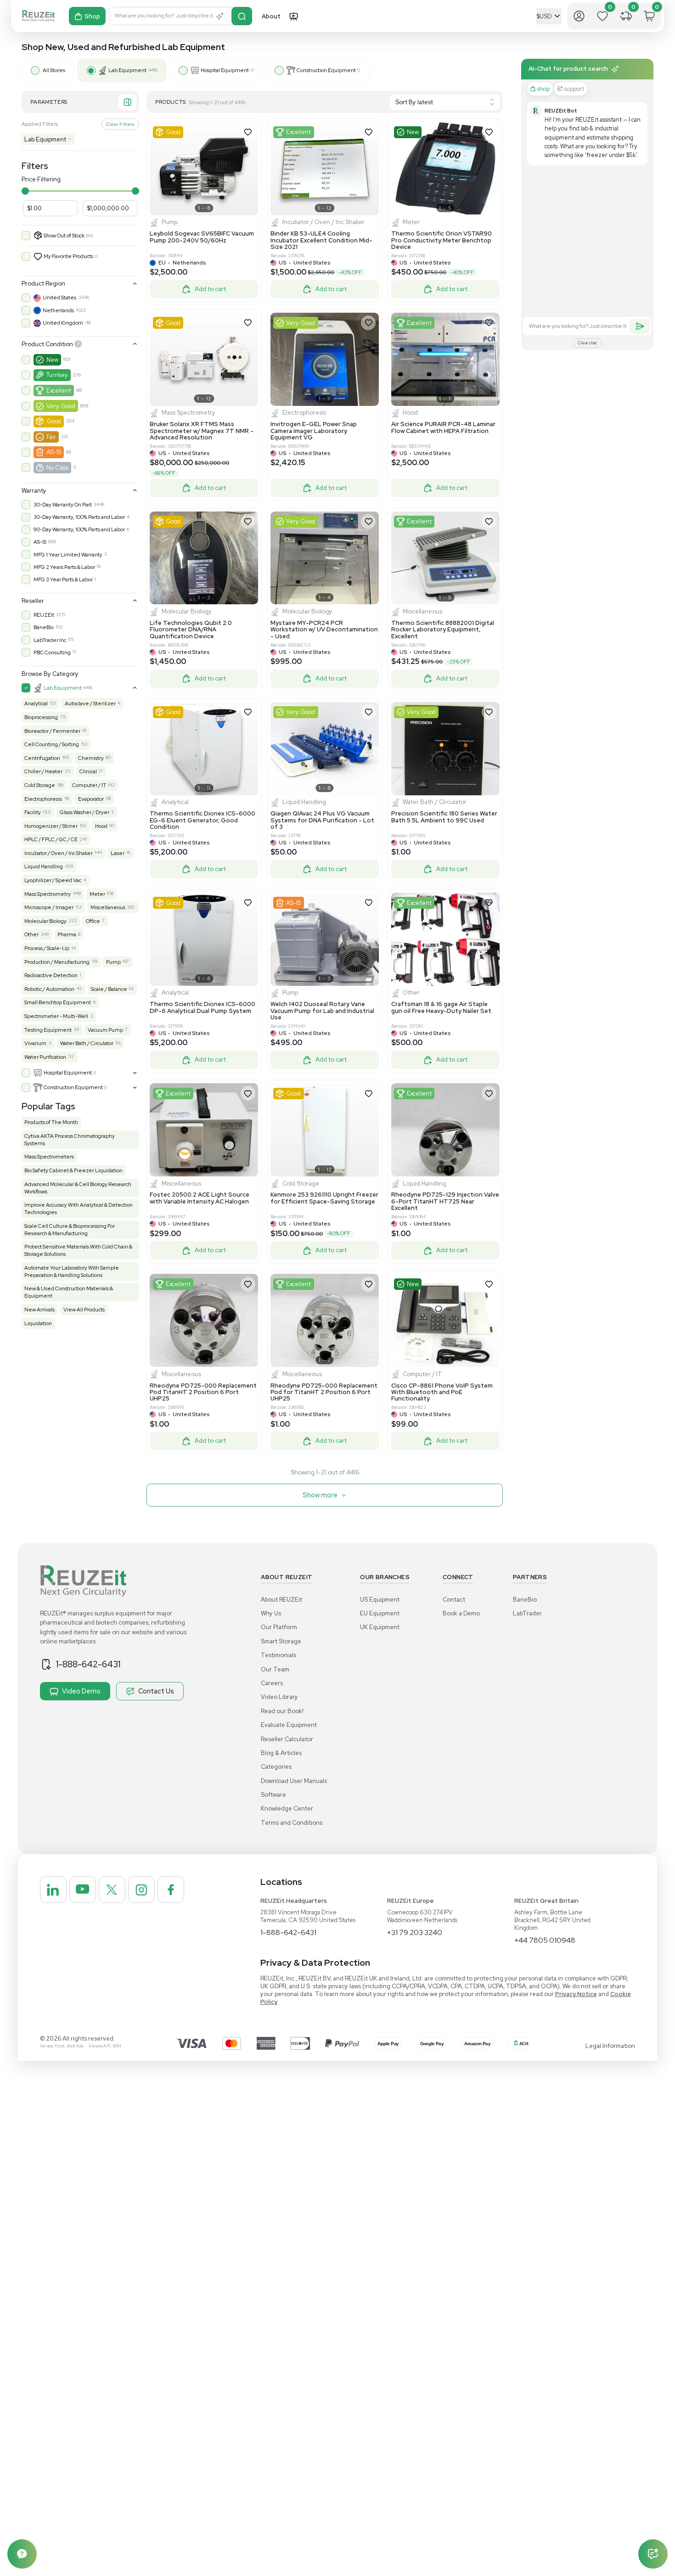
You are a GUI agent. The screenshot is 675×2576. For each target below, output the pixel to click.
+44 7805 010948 (545, 1940)
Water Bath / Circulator (87, 1043)
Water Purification (45, 1057)
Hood (101, 826)
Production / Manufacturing (57, 962)
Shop (92, 16)
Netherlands (58, 310)
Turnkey (57, 375)
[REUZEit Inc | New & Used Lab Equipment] (38, 16)
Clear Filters (120, 124)
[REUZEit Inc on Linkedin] (53, 1890)
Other (31, 934)
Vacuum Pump (105, 1030)
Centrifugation (42, 758)
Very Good (61, 406)
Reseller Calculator (287, 1739)
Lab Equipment (48, 139)
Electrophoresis (43, 799)
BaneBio (44, 627)
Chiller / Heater (43, 771)
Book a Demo (461, 1613)
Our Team (275, 1669)
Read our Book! (282, 1711)
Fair (51, 437)
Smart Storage (281, 1641)
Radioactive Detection (51, 975)
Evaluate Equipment (289, 1725)
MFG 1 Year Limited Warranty (68, 555)
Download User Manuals (294, 1781)
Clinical (88, 771)
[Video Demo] (293, 16)
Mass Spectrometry (48, 894)
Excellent (59, 391)
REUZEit (44, 615)
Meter (97, 894)
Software (273, 1795)
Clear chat (587, 343)
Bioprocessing (41, 717)
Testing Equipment (48, 1030)
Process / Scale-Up (47, 948)
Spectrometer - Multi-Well (56, 1016)
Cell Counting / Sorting (52, 744)
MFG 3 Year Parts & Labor (63, 579)
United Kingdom (63, 323)
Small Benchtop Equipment (58, 1002)
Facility (33, 812)
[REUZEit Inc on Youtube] (83, 1890)
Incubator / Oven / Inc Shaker (59, 853)
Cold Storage (40, 785)
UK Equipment (380, 1627)
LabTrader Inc (50, 640)
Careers (272, 1683)
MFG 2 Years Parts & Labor (64, 567)
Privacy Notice (576, 1994)
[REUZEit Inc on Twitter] (112, 1890)
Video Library (279, 1697)
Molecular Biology (45, 921)
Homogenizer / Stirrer (51, 826)
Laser (118, 853)
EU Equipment (380, 1613)
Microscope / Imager (49, 907)
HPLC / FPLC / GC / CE (51, 839)
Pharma (67, 934)
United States (59, 298)
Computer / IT (89, 785)
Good (54, 421)
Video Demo (81, 1691)
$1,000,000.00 (108, 208)
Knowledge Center (287, 1808)
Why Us (271, 1613)
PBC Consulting (52, 652)
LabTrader (527, 1613)
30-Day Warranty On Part (63, 505)
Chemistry (91, 758)
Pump (113, 962)
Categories (276, 1767)
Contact (454, 1600)
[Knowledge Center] (22, 2554)
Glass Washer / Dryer (84, 812)
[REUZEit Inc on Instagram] (141, 1890)
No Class (57, 468)
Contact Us (156, 1691)
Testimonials (278, 1655)
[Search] (242, 16)
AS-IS (54, 452)
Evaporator (91, 799)
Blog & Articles (281, 1753)
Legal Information (610, 2046)
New (52, 360)
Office (93, 921)
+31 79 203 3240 (415, 1932)
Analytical (36, 703)
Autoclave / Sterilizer (90, 703)
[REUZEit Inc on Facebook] (171, 1890)
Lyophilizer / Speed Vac (53, 880)
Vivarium (35, 1043)
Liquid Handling (44, 866)
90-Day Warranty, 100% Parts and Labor (79, 529)
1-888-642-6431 (88, 1664)
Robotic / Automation (49, 989)
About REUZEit (281, 1600)
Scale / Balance (109, 989)
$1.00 (34, 208)
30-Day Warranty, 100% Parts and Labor (79, 517)
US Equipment (380, 1600)
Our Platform (279, 1627)
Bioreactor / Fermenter (52, 731)
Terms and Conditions (292, 1823)
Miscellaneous (108, 907)
